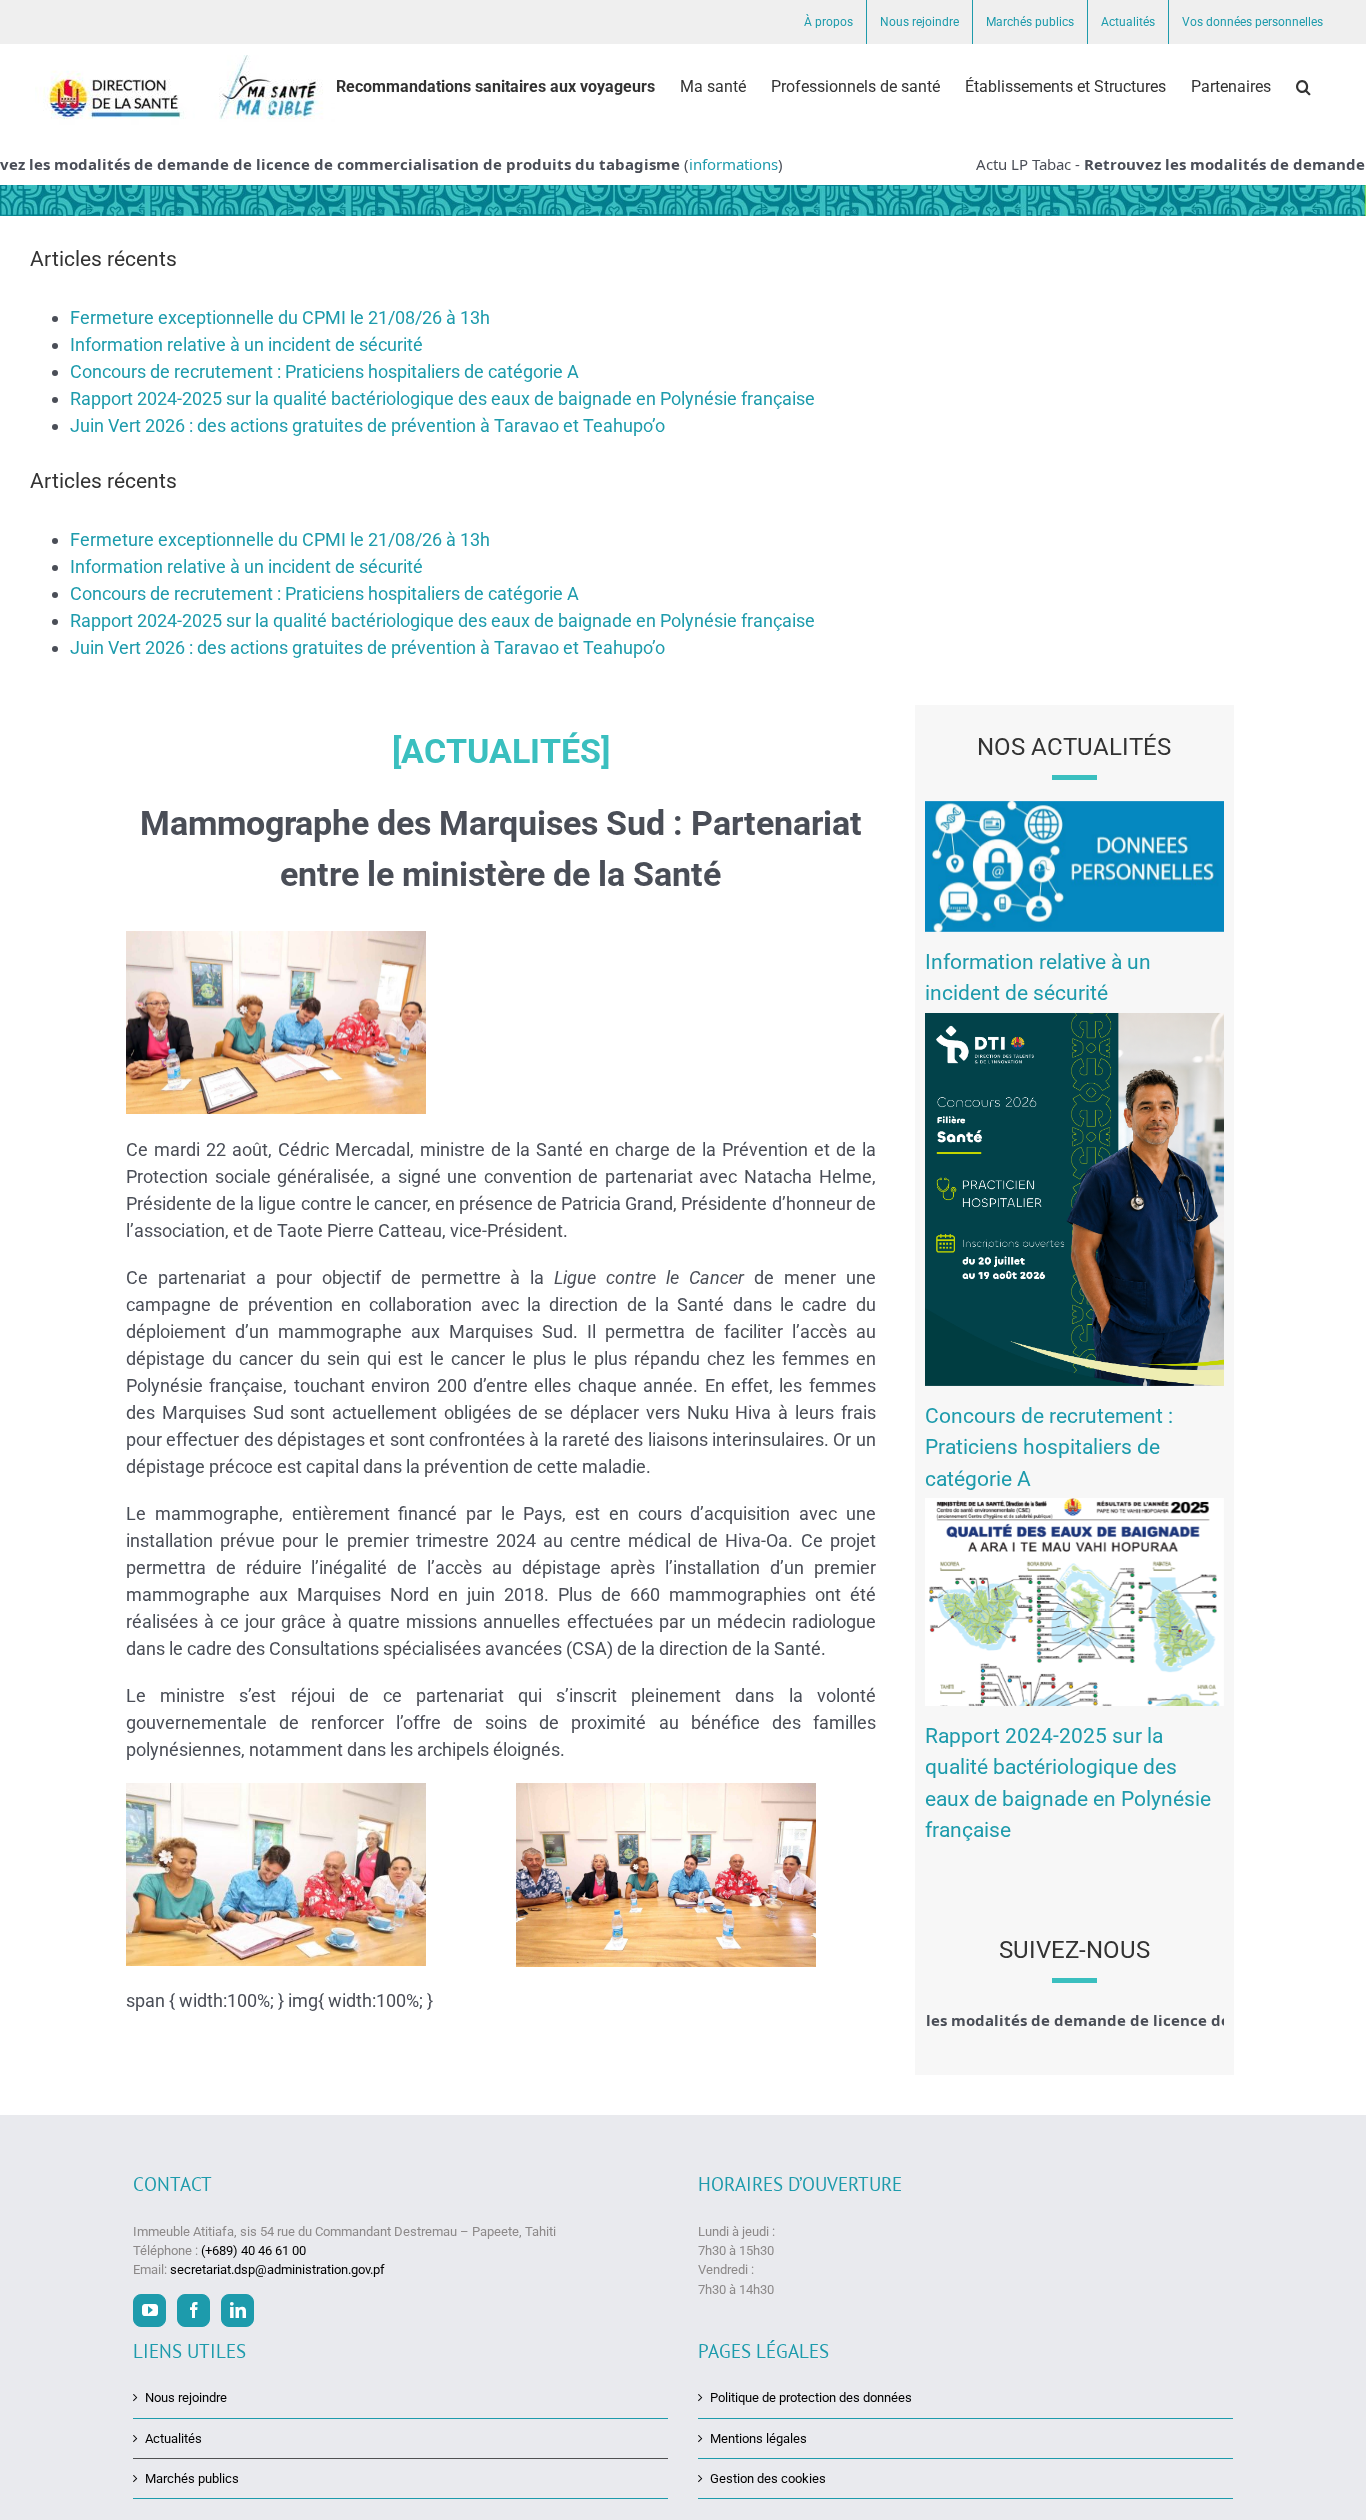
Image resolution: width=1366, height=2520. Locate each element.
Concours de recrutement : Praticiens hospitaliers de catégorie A (324, 371)
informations (712, 164)
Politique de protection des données (811, 2397)
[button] (1303, 87)
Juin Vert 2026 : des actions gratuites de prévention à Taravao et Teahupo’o (367, 425)
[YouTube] (149, 2310)
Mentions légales (758, 2438)
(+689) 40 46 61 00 (253, 2250)
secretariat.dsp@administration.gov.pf (277, 2269)
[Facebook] (193, 2310)
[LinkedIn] (237, 2310)
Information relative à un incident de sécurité (246, 344)
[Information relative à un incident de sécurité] (1074, 866)
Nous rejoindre (186, 2397)
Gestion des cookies (768, 2478)
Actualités (173, 2438)
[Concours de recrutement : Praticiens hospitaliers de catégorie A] (1074, 1199)
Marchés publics (192, 2478)
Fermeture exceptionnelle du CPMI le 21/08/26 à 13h (280, 317)
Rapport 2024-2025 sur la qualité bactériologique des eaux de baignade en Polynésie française (442, 398)
